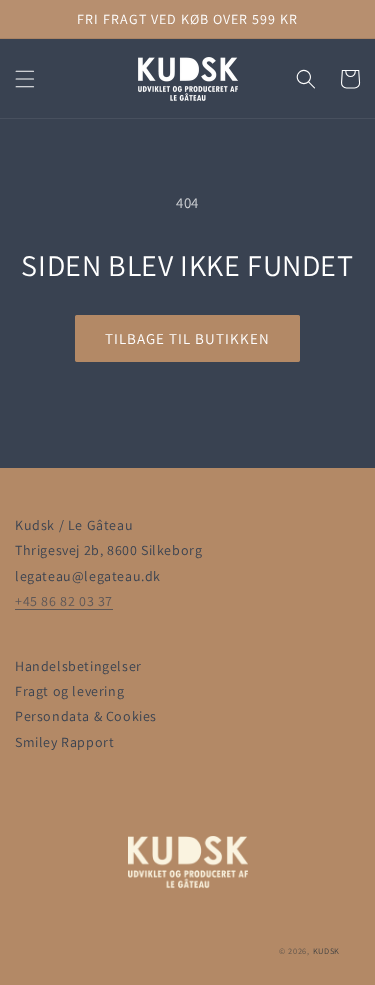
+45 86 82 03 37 (64, 601)
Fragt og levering (69, 691)
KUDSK (327, 950)
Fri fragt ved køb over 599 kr (187, 19)
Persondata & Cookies (86, 716)
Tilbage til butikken (187, 338)
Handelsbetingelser (78, 666)
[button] (25, 79)
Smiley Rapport (64, 742)
